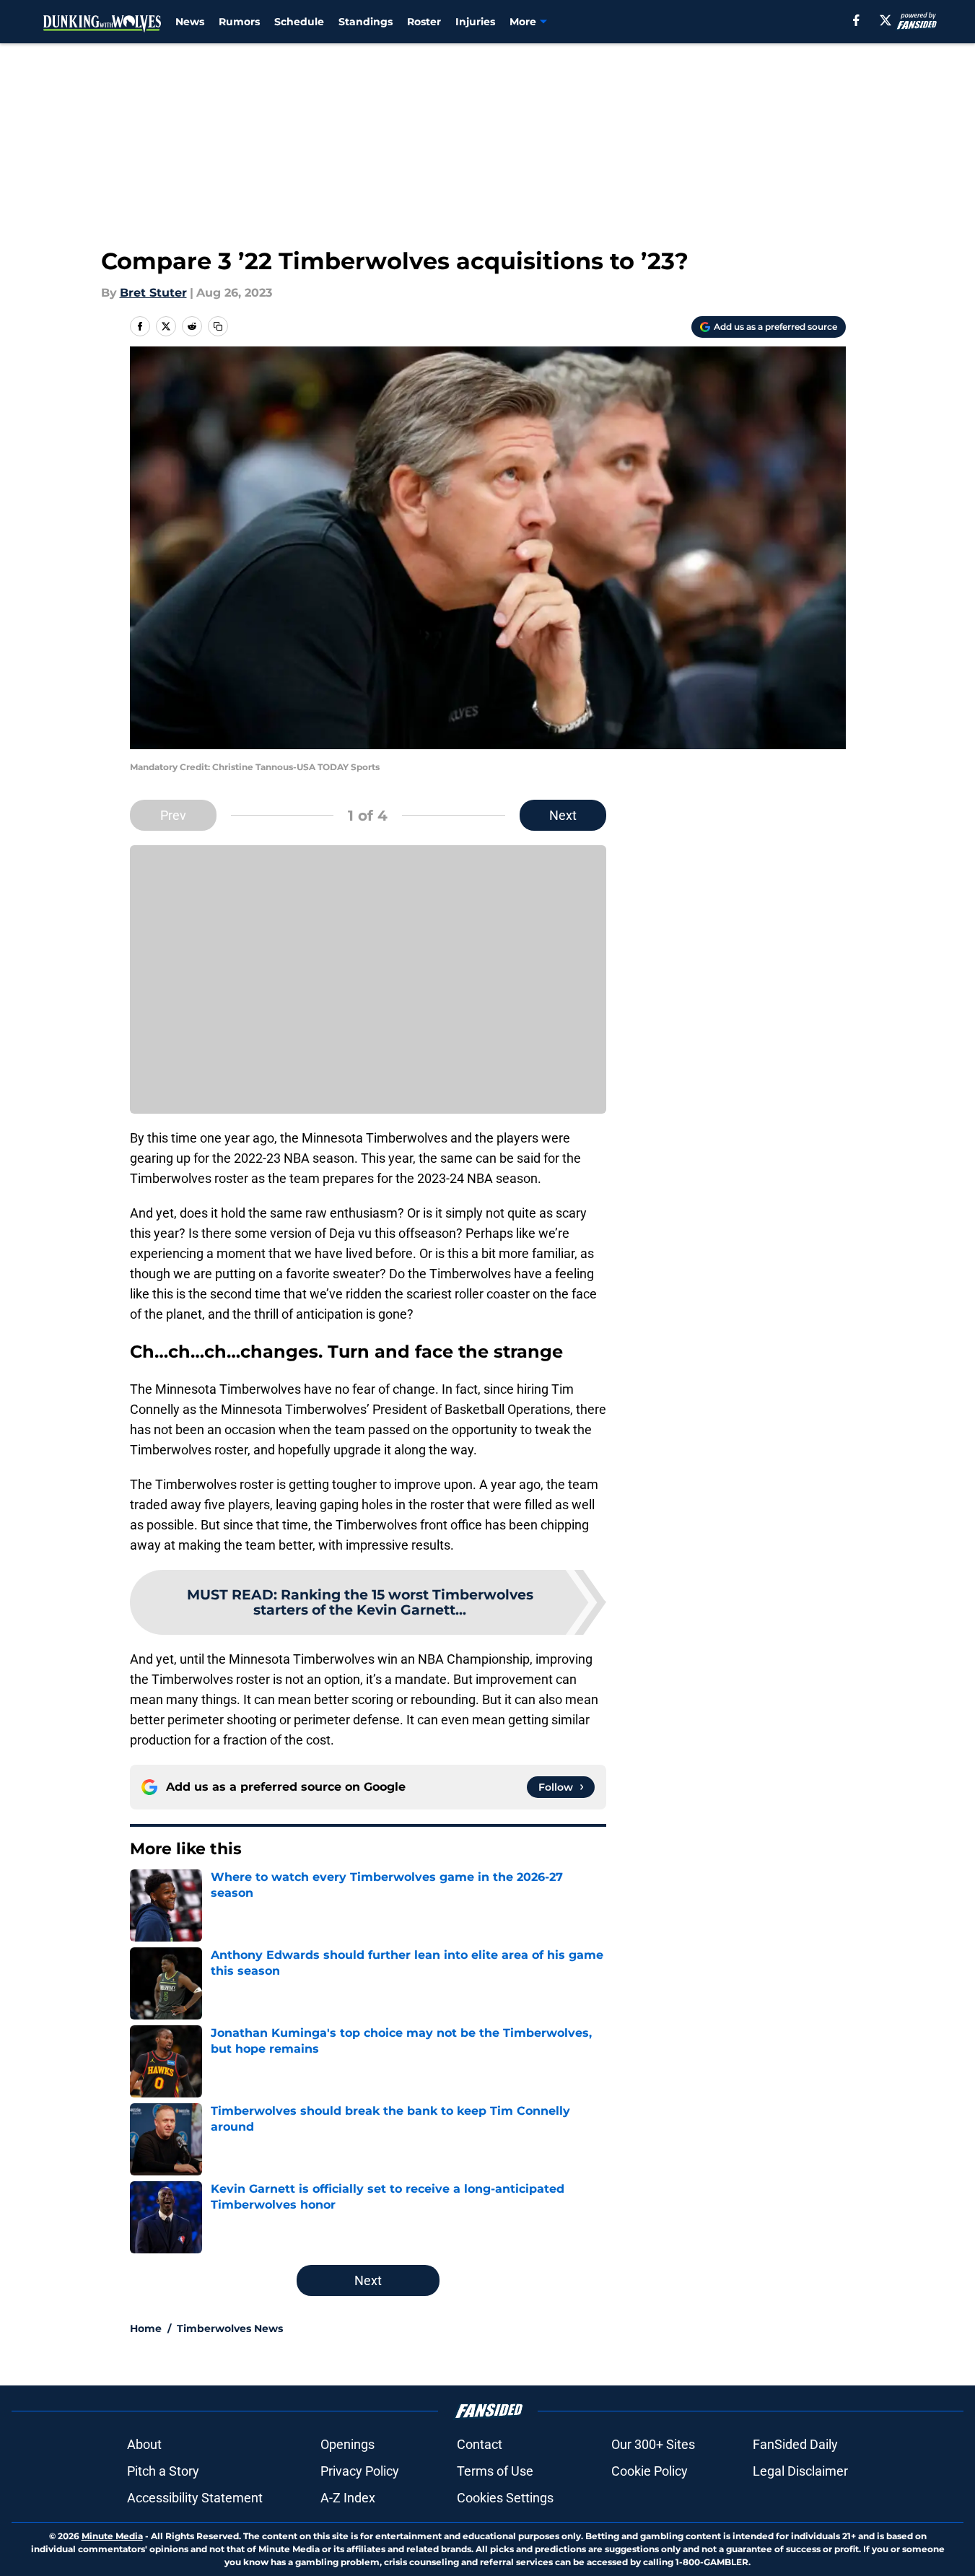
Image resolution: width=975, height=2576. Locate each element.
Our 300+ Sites (653, 2444)
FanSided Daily (795, 2444)
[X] (886, 20)
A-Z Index (348, 2498)
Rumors (239, 22)
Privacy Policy (360, 2471)
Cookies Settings (505, 2498)
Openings (347, 2444)
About (144, 2444)
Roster (424, 22)
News (190, 22)
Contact (480, 2444)
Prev (173, 815)
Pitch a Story (163, 2471)
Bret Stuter (153, 293)
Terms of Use (495, 2471)
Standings (366, 22)
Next (563, 815)
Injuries (475, 22)
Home (146, 2328)
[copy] (218, 326)
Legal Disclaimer (800, 2471)
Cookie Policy (650, 2471)
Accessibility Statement (195, 2498)
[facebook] (856, 20)
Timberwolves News (230, 2328)
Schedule (299, 22)
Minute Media (112, 2536)
